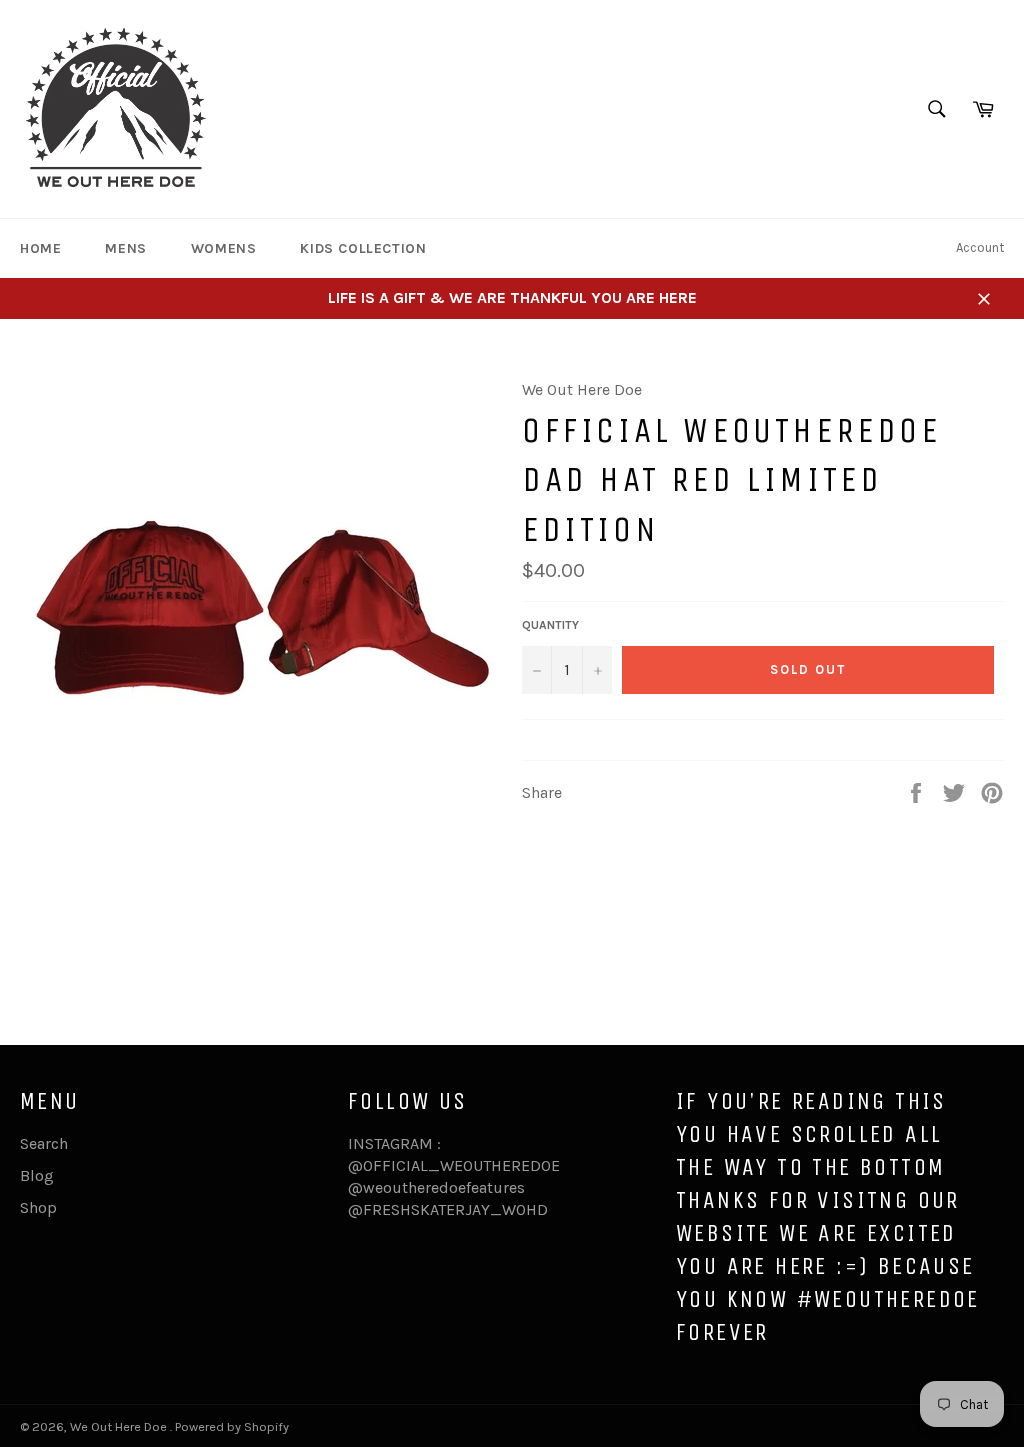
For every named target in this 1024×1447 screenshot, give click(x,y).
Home (40, 248)
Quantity (550, 625)
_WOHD (519, 1209)
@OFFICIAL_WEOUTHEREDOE (454, 1165)
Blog (37, 1175)
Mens (125, 248)
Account (980, 247)
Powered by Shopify (232, 1426)
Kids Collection (363, 248)
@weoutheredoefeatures (436, 1187)
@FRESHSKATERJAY (419, 1209)
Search (44, 1143)
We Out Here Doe (120, 1426)
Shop (38, 1207)
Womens (224, 248)
